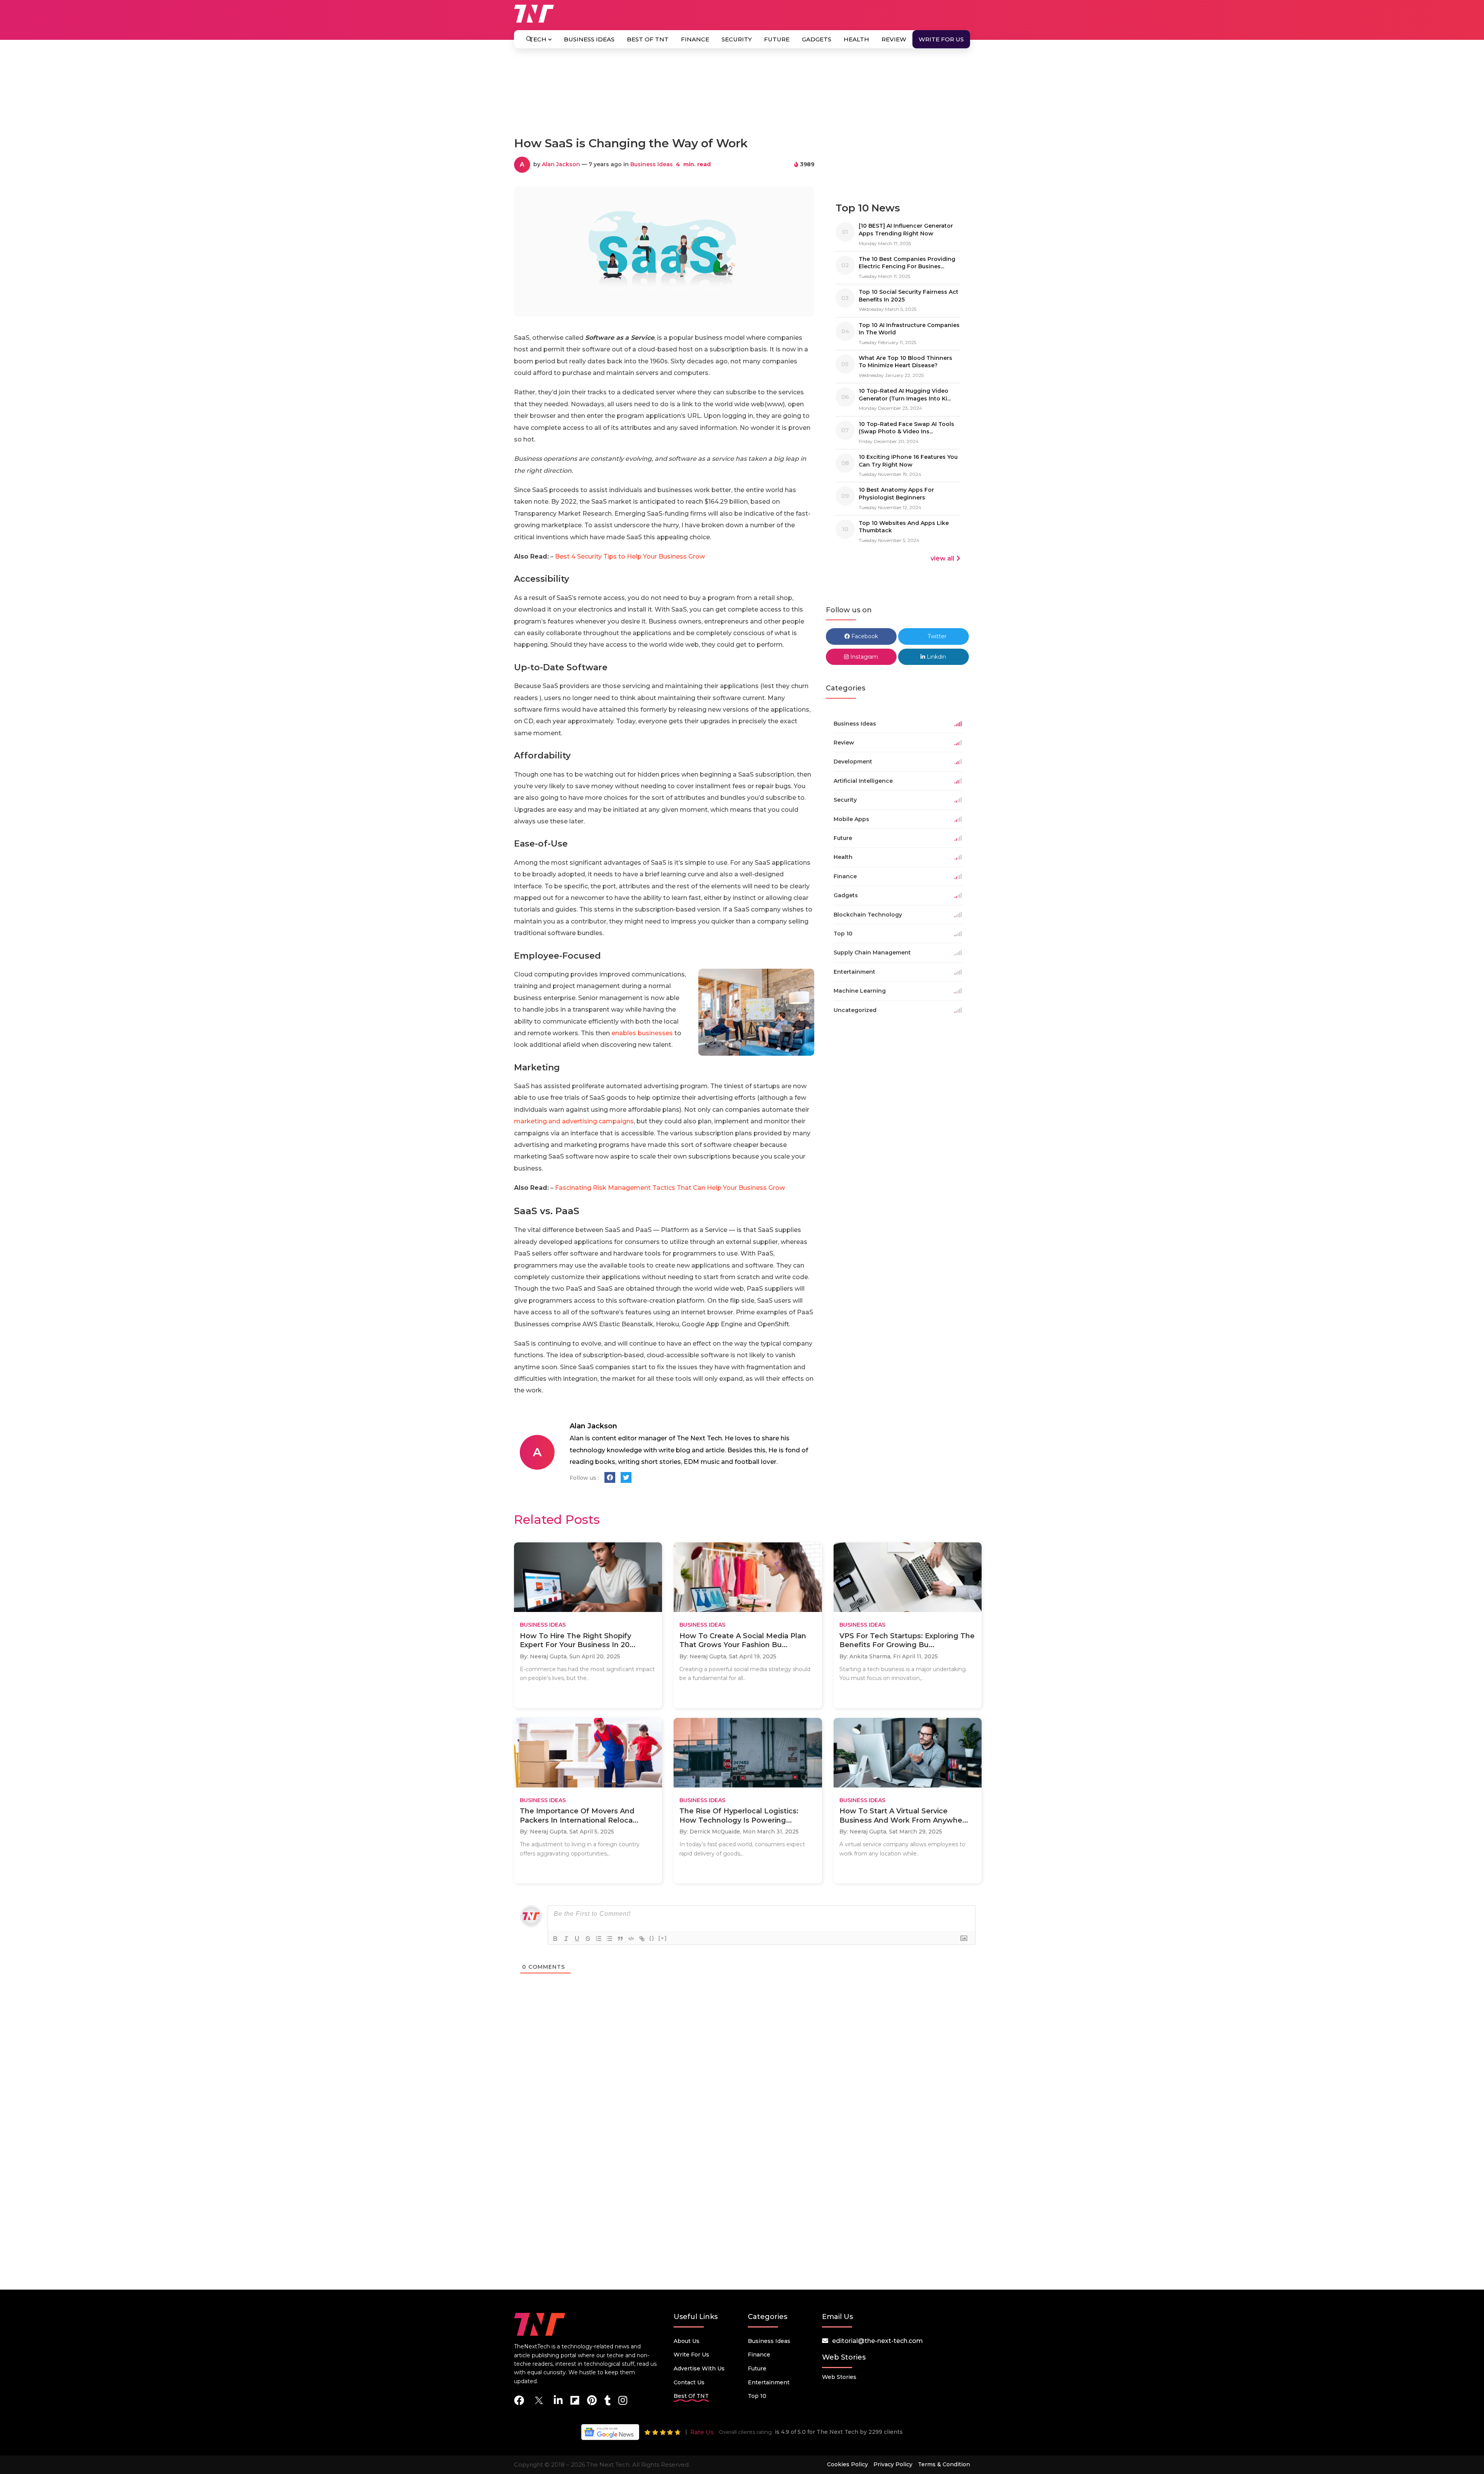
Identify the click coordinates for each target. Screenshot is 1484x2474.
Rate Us (702, 2432)
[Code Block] (631, 1939)
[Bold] (555, 1939)
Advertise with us (699, 2368)
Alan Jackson (561, 164)
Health (856, 39)
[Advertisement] (742, 96)
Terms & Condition (944, 2464)
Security (737, 39)
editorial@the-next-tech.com (877, 2341)
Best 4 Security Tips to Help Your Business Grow (630, 556)
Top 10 (757, 2396)
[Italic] (566, 1939)
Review (894, 39)
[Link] (642, 1939)
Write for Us (941, 39)
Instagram (863, 657)
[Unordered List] (609, 1939)
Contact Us (689, 2382)
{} (652, 1938)
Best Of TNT (648, 39)
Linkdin (936, 657)
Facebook (864, 636)
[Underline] (577, 1939)
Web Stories (839, 2377)
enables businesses (642, 1033)
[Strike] (588, 1939)
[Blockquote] (620, 1939)
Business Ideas (589, 39)
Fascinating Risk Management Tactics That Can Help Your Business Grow (670, 1188)
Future (777, 39)
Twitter (936, 636)
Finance (695, 39)
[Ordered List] (599, 1939)
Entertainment (769, 2382)
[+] (663, 1938)
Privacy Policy (893, 2464)
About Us (687, 2341)
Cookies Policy (848, 2464)
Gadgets (817, 39)
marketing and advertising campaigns (574, 1121)
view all (942, 558)
